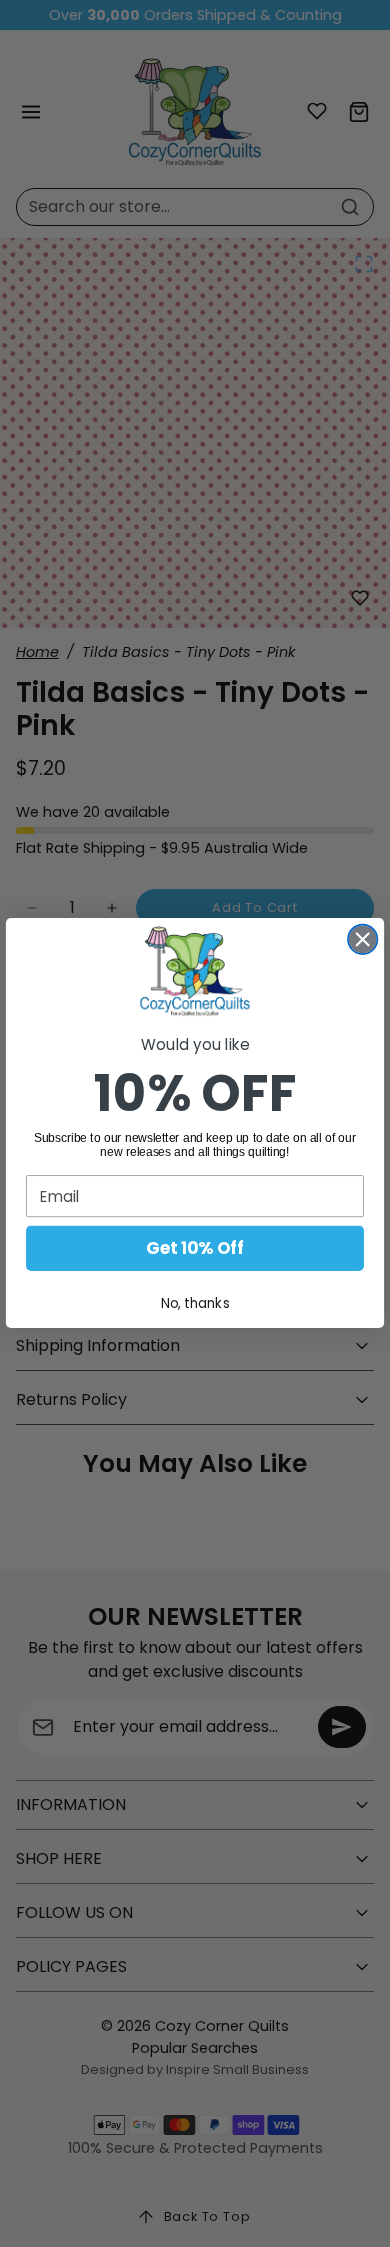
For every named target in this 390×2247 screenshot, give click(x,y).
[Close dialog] (362, 939)
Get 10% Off (195, 1249)
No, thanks (195, 1303)
